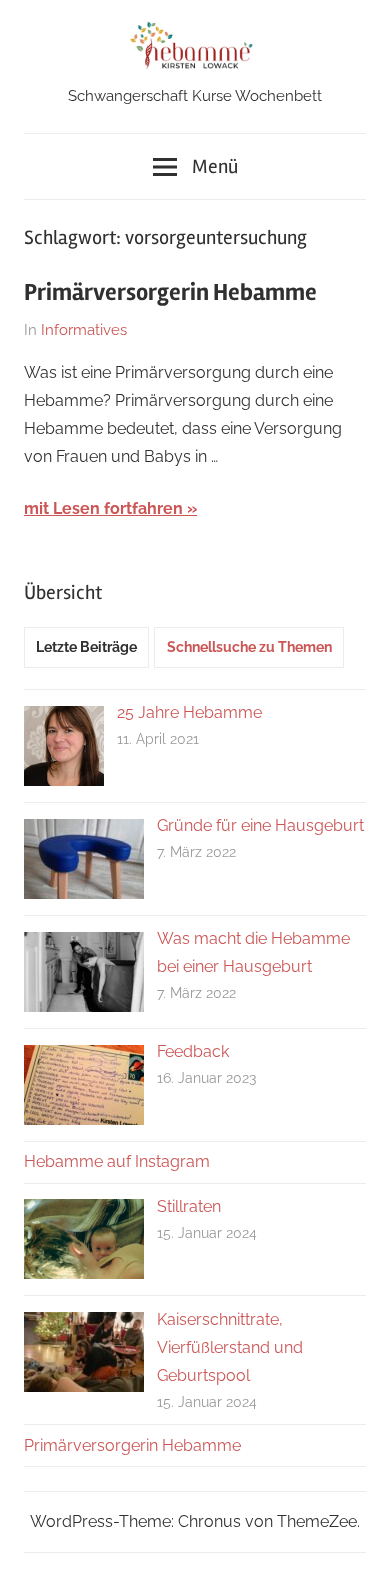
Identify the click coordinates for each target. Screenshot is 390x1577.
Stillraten (189, 1206)
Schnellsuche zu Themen (249, 647)
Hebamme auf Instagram (117, 1161)
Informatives (84, 330)
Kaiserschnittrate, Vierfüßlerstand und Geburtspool (230, 1347)
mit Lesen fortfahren (103, 508)
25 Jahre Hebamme (189, 712)
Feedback (193, 1051)
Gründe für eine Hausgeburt (260, 825)
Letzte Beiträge (86, 647)
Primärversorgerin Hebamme (170, 292)
